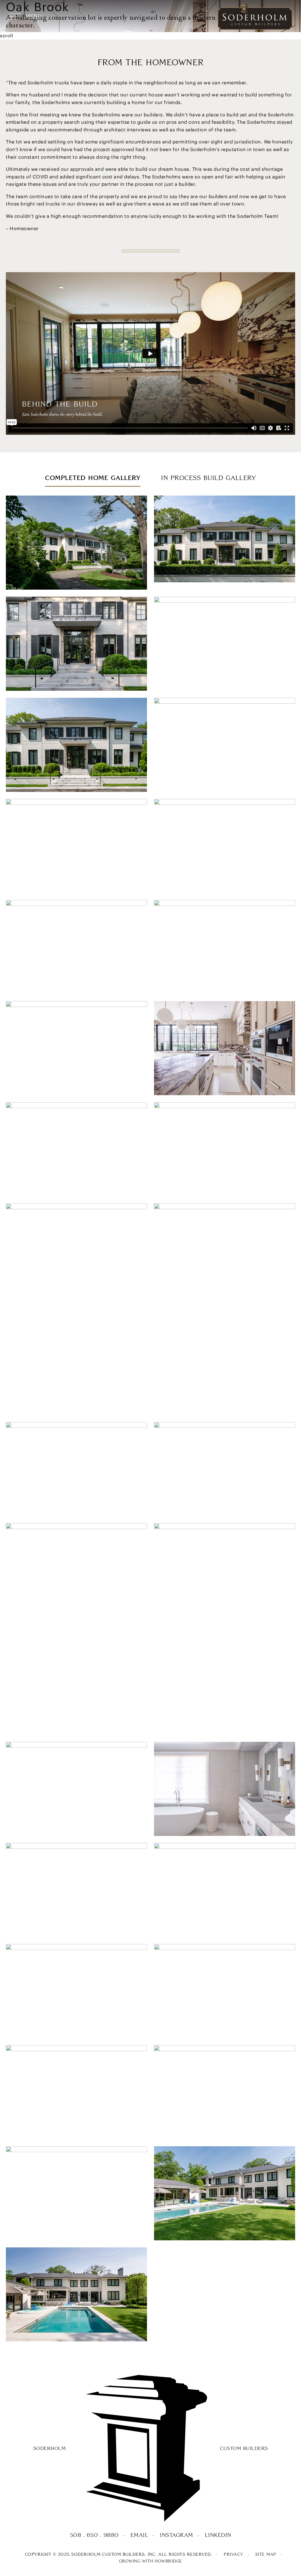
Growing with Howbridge (151, 2561)
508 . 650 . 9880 (94, 2535)
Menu (33, 17)
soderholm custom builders (151, 2448)
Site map (266, 2554)
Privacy (234, 2554)
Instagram (177, 2535)
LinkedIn (218, 2535)
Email (139, 2535)
